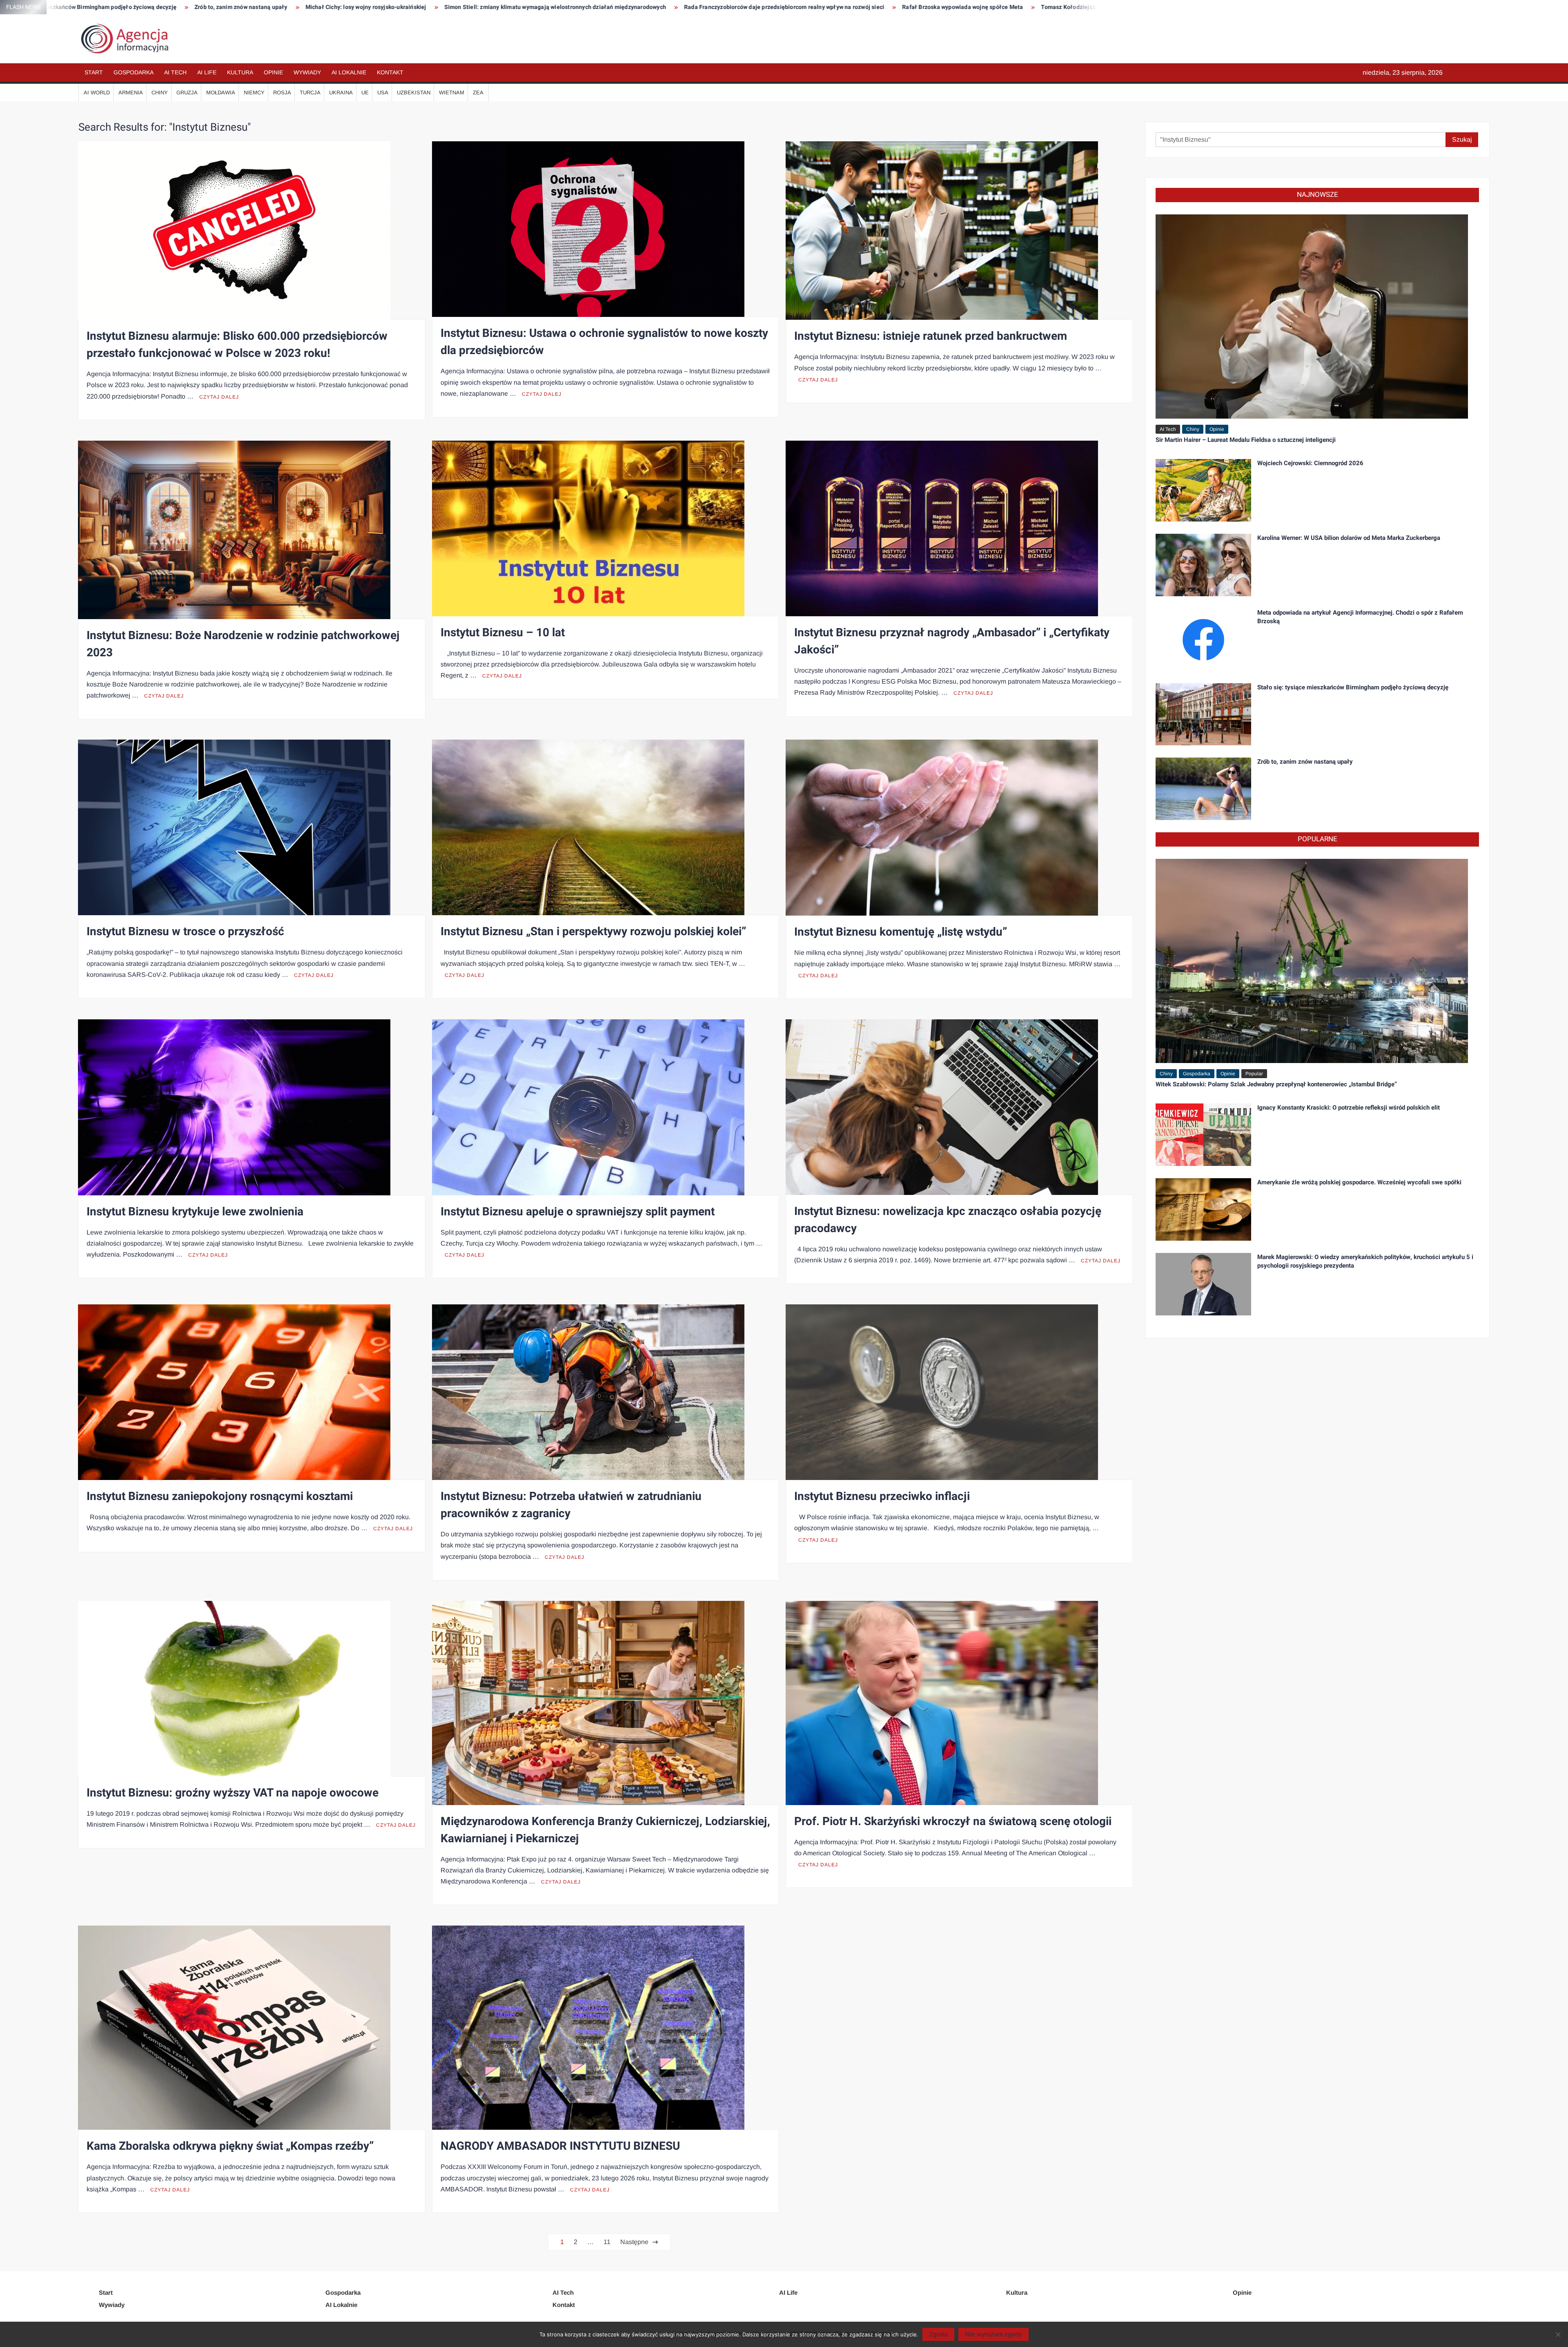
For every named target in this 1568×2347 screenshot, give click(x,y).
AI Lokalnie (349, 72)
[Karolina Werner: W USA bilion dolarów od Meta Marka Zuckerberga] (1203, 564)
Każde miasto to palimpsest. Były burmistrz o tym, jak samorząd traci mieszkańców (698, 7)
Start (94, 72)
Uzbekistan (414, 92)
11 (607, 2242)
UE (365, 92)
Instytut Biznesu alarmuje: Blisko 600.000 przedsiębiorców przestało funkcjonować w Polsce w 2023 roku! (237, 345)
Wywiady (307, 72)
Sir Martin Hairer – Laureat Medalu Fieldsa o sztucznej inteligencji (1246, 440)
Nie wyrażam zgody (993, 2334)
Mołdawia (221, 92)
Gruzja (187, 92)
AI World (97, 92)
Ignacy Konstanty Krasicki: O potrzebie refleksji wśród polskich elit (1349, 1108)
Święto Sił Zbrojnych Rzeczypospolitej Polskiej (889, 7)
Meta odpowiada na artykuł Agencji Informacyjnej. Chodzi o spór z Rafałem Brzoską (1360, 617)
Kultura (240, 72)
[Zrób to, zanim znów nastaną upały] (1203, 788)
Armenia (131, 92)
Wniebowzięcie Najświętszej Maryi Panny (1025, 7)
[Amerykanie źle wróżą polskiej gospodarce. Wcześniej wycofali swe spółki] (1203, 1209)
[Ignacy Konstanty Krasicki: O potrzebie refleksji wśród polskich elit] (1203, 1134)
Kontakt (390, 72)
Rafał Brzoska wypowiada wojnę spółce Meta (358, 7)
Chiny (160, 92)
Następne (634, 2242)
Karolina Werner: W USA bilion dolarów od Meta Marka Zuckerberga (1349, 538)
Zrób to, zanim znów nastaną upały (1305, 762)
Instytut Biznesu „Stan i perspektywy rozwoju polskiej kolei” (593, 932)
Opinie (273, 72)
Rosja (282, 92)
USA (383, 92)
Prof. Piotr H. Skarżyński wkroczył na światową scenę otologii (953, 1822)
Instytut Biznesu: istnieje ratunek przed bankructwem (931, 336)
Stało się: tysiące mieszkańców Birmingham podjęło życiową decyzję (1353, 687)
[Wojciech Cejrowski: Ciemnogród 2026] (1203, 489)
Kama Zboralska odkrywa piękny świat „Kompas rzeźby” (230, 2146)
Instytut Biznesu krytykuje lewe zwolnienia (195, 1212)
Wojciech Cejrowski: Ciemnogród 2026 (1310, 463)
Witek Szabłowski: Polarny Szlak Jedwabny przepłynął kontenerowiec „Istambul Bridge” (1276, 1084)
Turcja (310, 92)
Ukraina (341, 92)
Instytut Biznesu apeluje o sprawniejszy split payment (578, 1212)
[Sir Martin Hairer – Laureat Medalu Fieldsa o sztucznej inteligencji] (1312, 316)
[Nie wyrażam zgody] (1558, 2334)
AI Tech (175, 72)
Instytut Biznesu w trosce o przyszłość (185, 932)
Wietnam (452, 92)
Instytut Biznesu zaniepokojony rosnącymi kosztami (220, 1497)
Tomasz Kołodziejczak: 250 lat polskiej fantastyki (502, 7)
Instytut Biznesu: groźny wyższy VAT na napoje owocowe (233, 1793)
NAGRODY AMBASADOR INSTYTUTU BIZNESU (560, 2146)
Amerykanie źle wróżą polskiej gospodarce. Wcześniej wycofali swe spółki (1359, 1182)
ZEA (478, 92)
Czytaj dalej (219, 397)
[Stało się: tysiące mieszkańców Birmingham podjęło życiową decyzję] (1203, 714)
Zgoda (938, 2334)
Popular (1254, 1074)
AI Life (207, 72)
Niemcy (254, 92)
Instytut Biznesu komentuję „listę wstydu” (901, 932)
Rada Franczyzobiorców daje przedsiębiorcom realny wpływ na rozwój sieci (179, 7)
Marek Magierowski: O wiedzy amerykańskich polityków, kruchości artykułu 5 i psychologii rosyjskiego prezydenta (1365, 1261)
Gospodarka (134, 72)
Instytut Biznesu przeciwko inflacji (882, 1497)
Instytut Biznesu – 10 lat (503, 633)
